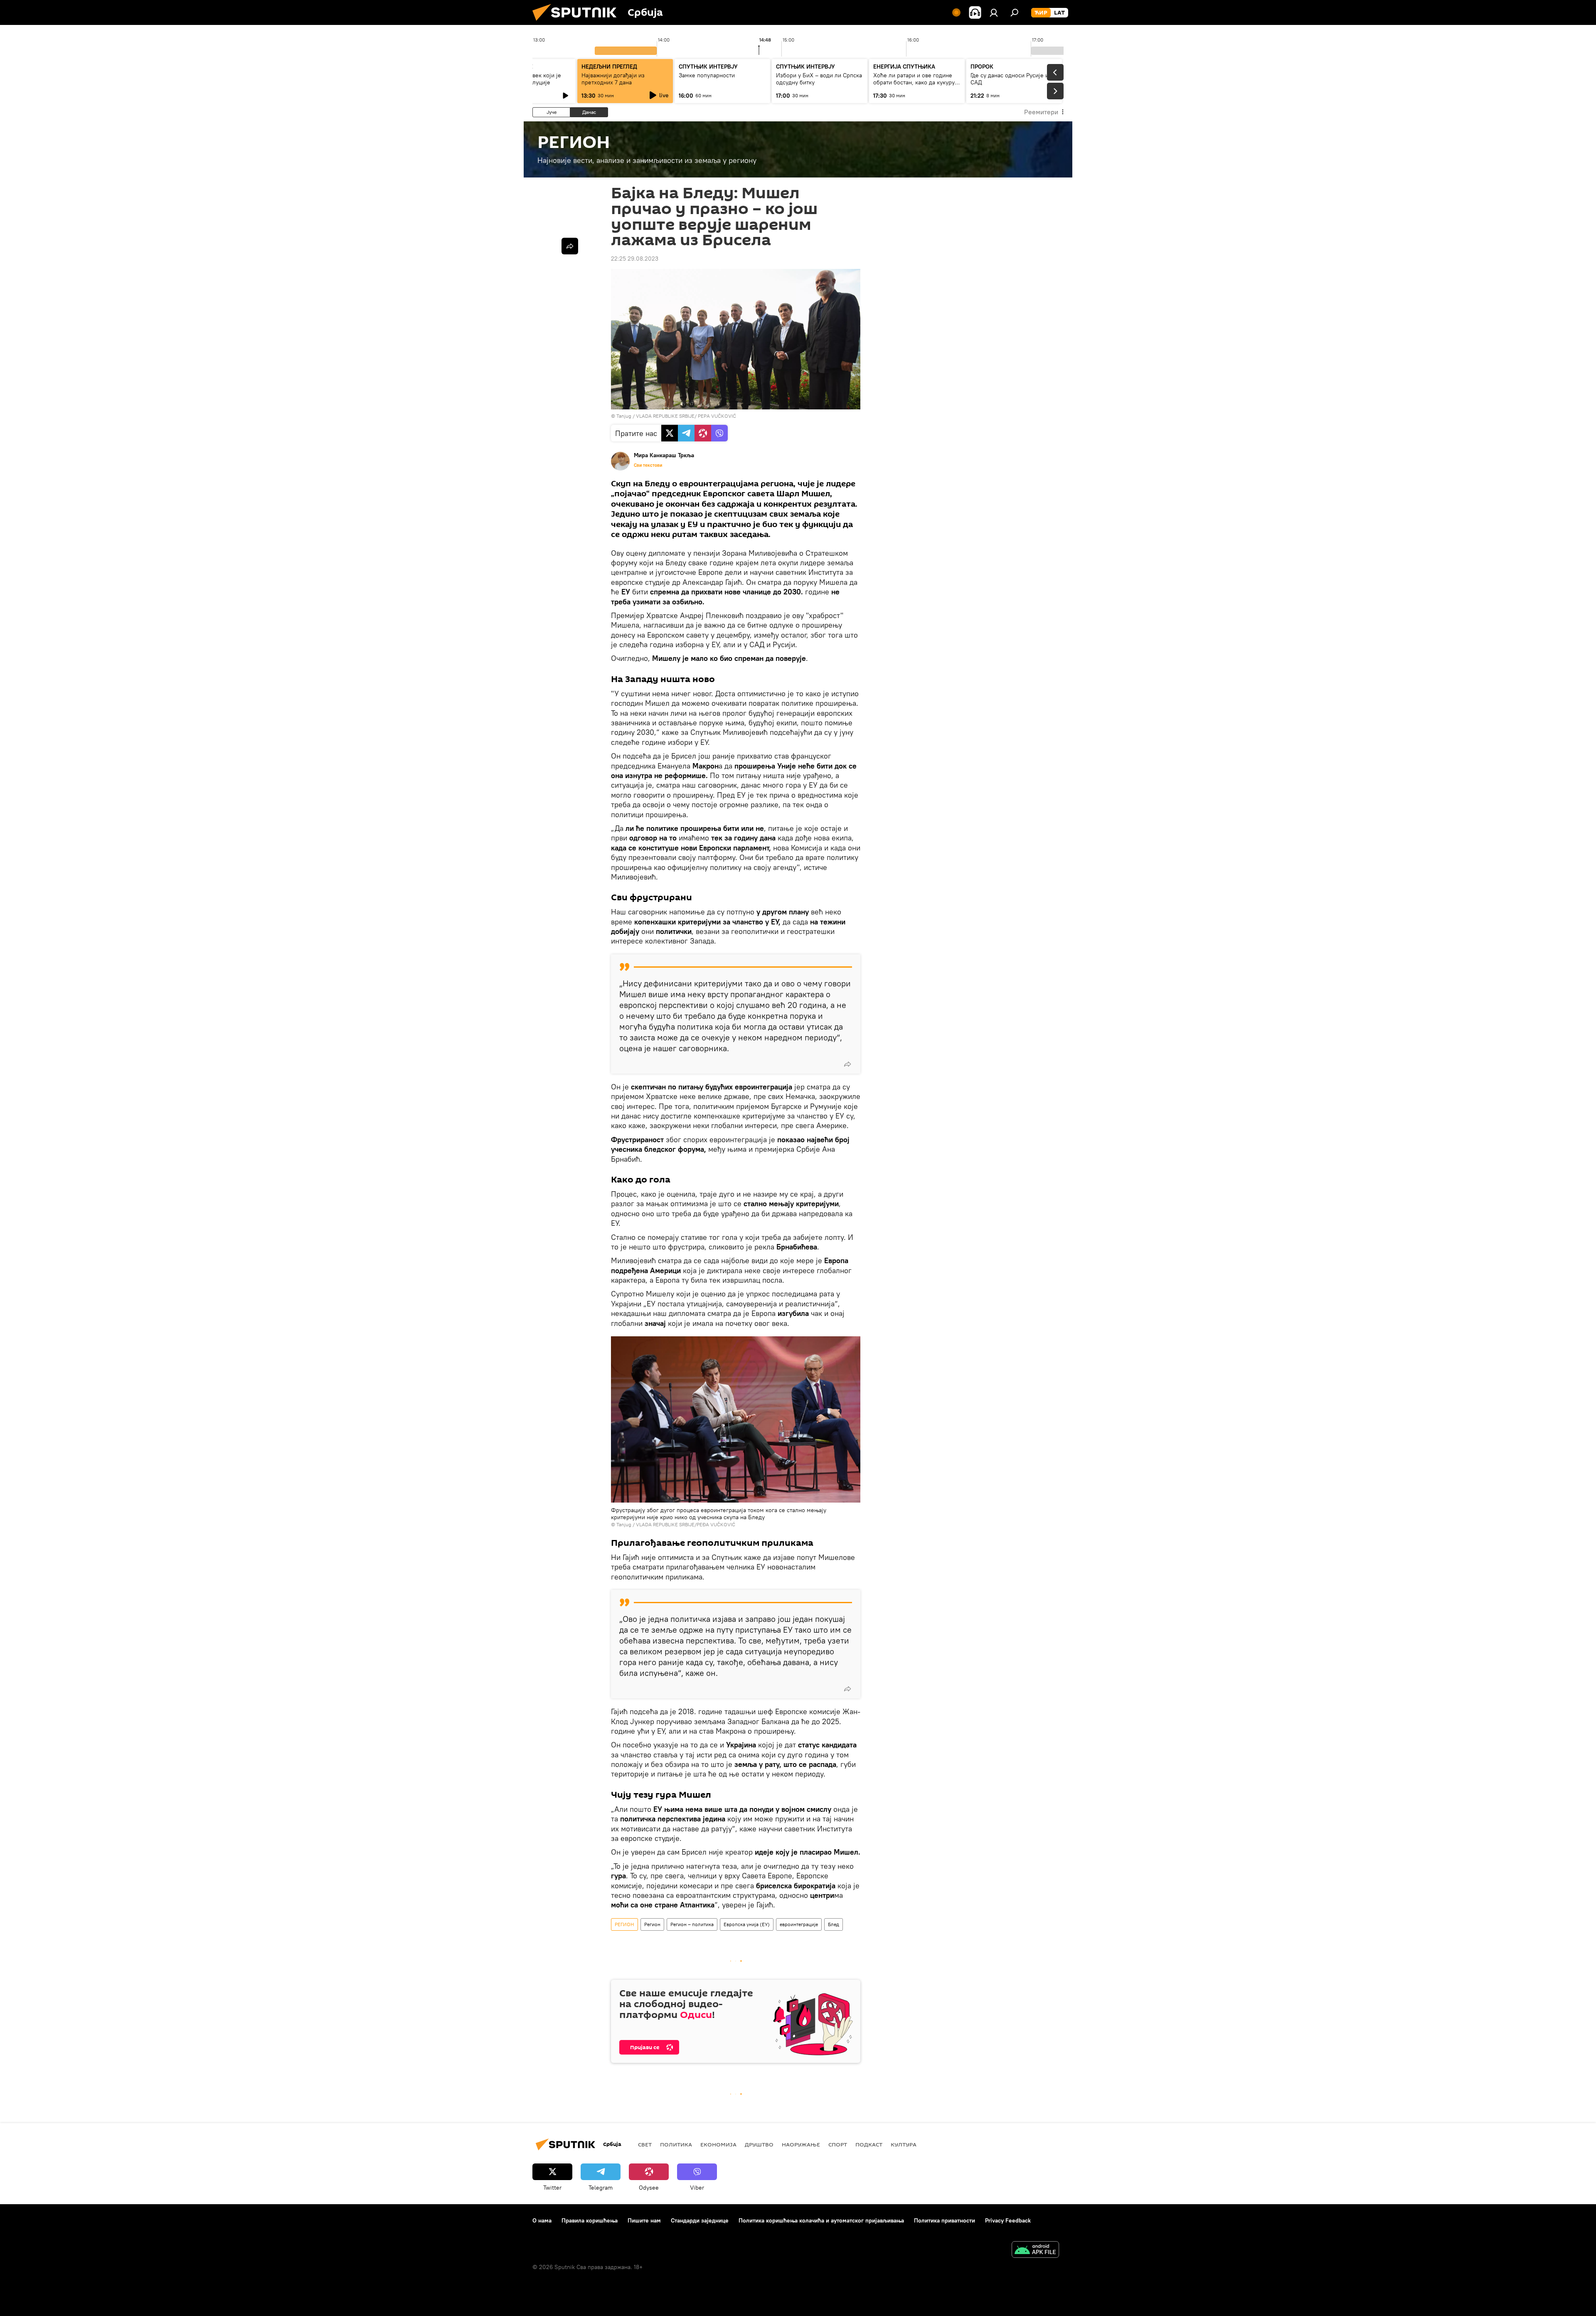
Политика (676, 2144)
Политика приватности (945, 2220)
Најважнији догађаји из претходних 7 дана (613, 79)
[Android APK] (1035, 2251)
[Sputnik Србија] (578, 23)
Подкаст (869, 2144)
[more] (847, 1064)
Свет (645, 2144)
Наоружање (801, 2144)
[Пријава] (994, 12)
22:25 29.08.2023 (635, 259)
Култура (904, 2144)
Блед (834, 1924)
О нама (542, 2220)
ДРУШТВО (759, 2144)
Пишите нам (644, 2220)
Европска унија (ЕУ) (747, 1924)
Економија (718, 2144)
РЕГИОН (624, 1924)
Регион (652, 1924)
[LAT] (1059, 13)
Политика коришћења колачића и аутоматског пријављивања (821, 2220)
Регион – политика (692, 1924)
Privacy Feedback (1008, 2220)
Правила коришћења (590, 2220)
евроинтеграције (799, 1924)
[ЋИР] (1041, 13)
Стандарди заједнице (700, 2220)
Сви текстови (648, 465)
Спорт (838, 2144)
